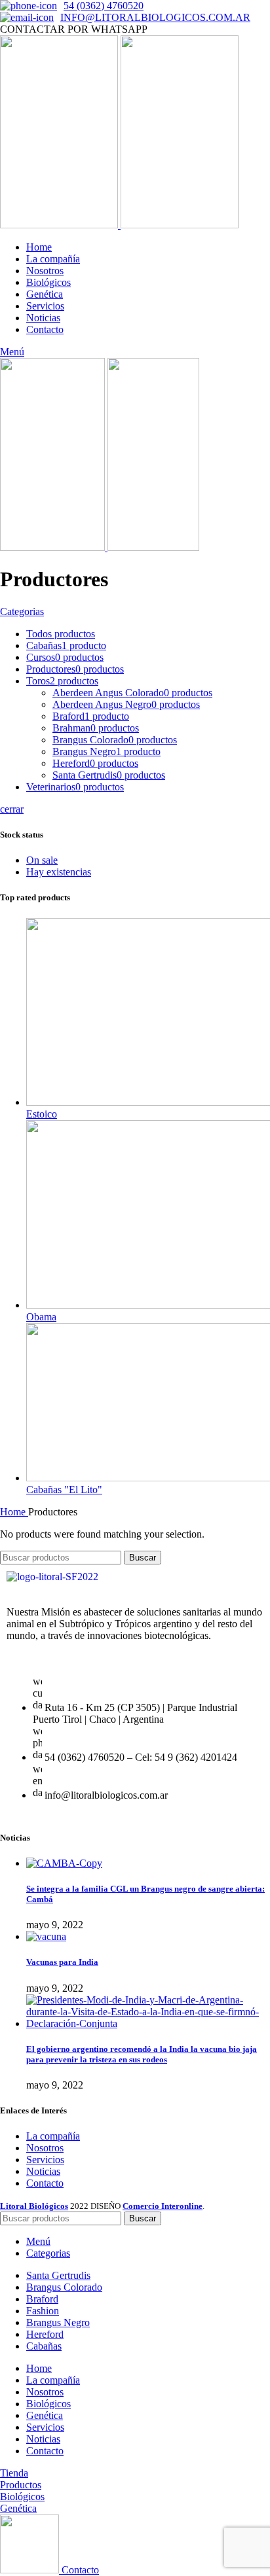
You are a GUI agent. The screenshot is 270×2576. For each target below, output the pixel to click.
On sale (42, 860)
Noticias (43, 2171)
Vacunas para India (62, 1962)
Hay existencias (59, 872)
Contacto (45, 2183)
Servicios (45, 2160)
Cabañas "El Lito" (64, 1490)
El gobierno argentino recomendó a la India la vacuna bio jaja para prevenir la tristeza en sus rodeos (142, 2054)
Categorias (22, 611)
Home (14, 1512)
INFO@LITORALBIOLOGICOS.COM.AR (155, 17)
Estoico (42, 1114)
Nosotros (45, 2148)
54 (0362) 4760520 (104, 6)
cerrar (12, 809)
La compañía (53, 2136)
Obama (41, 1317)
